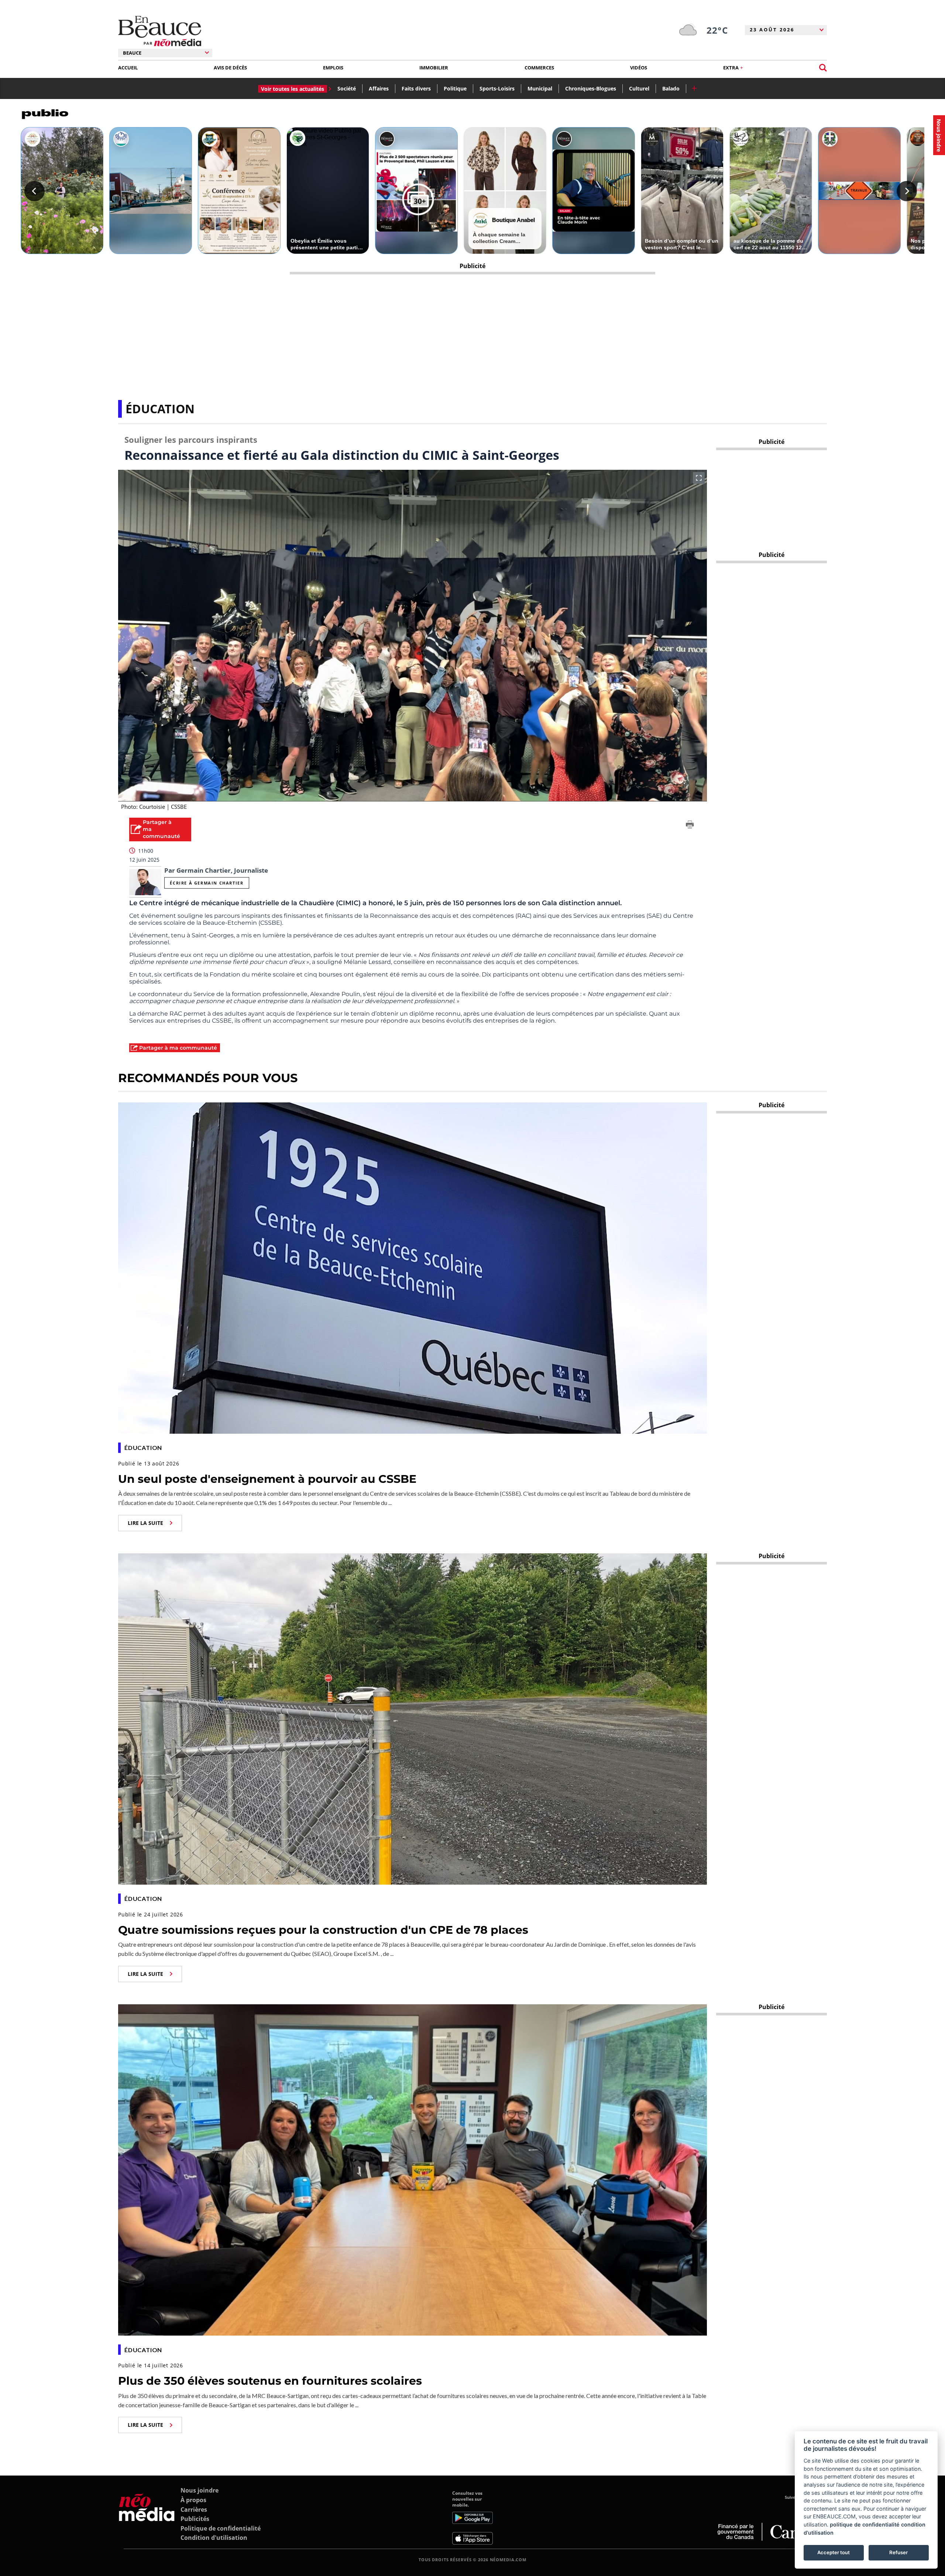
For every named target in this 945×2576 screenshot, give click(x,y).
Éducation (160, 409)
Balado (671, 88)
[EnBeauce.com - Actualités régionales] (160, 31)
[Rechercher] (823, 68)
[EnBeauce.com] (147, 2517)
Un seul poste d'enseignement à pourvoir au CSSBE (267, 1479)
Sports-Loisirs (497, 88)
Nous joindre (200, 2490)
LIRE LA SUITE (145, 1523)
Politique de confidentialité (221, 2528)
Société (347, 88)
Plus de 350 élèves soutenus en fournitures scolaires (270, 2381)
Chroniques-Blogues (591, 88)
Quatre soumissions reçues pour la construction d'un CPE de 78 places (323, 1930)
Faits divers (416, 88)
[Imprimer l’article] (690, 826)
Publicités (195, 2519)
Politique (455, 88)
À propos (193, 2500)
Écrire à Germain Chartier (207, 883)
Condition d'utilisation (214, 2538)
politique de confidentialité (865, 2524)
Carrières (194, 2510)
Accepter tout (834, 2552)
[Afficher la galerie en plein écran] (699, 478)
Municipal (540, 88)
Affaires (379, 88)
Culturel (639, 88)
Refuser (898, 2552)
